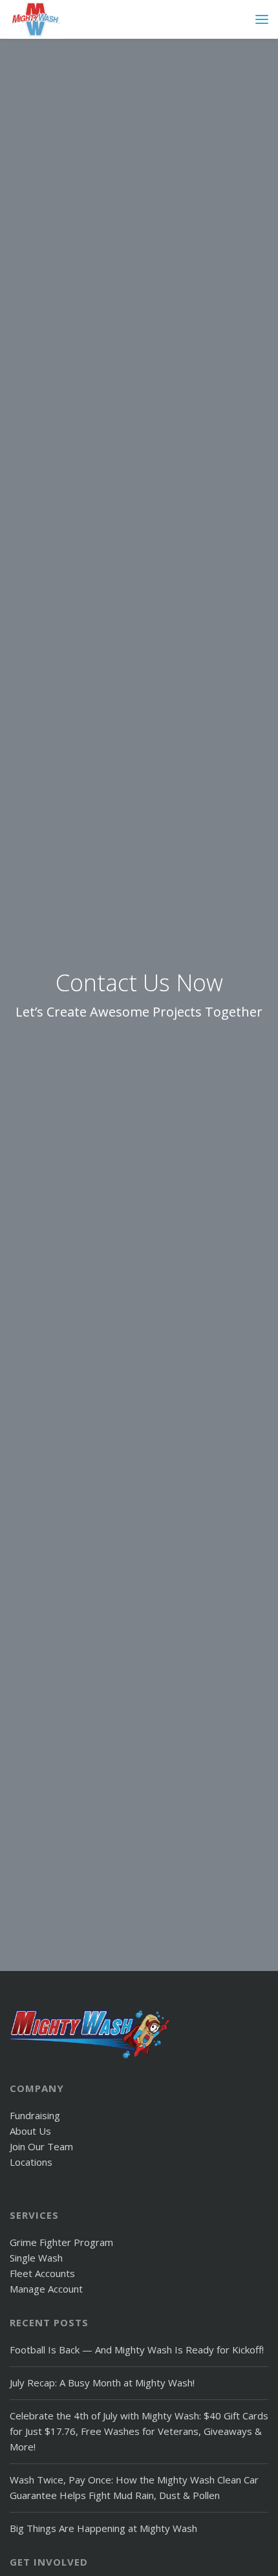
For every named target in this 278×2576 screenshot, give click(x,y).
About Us (30, 2131)
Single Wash (36, 2258)
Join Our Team (41, 2146)
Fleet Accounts (42, 2273)
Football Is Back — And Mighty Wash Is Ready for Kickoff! (137, 2350)
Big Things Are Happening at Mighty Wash (103, 2528)
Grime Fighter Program (61, 2242)
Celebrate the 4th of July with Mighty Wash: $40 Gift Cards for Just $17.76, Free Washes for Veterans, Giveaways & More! (139, 2431)
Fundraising (35, 2115)
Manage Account (46, 2289)
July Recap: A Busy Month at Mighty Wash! (102, 2383)
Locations (31, 2162)
